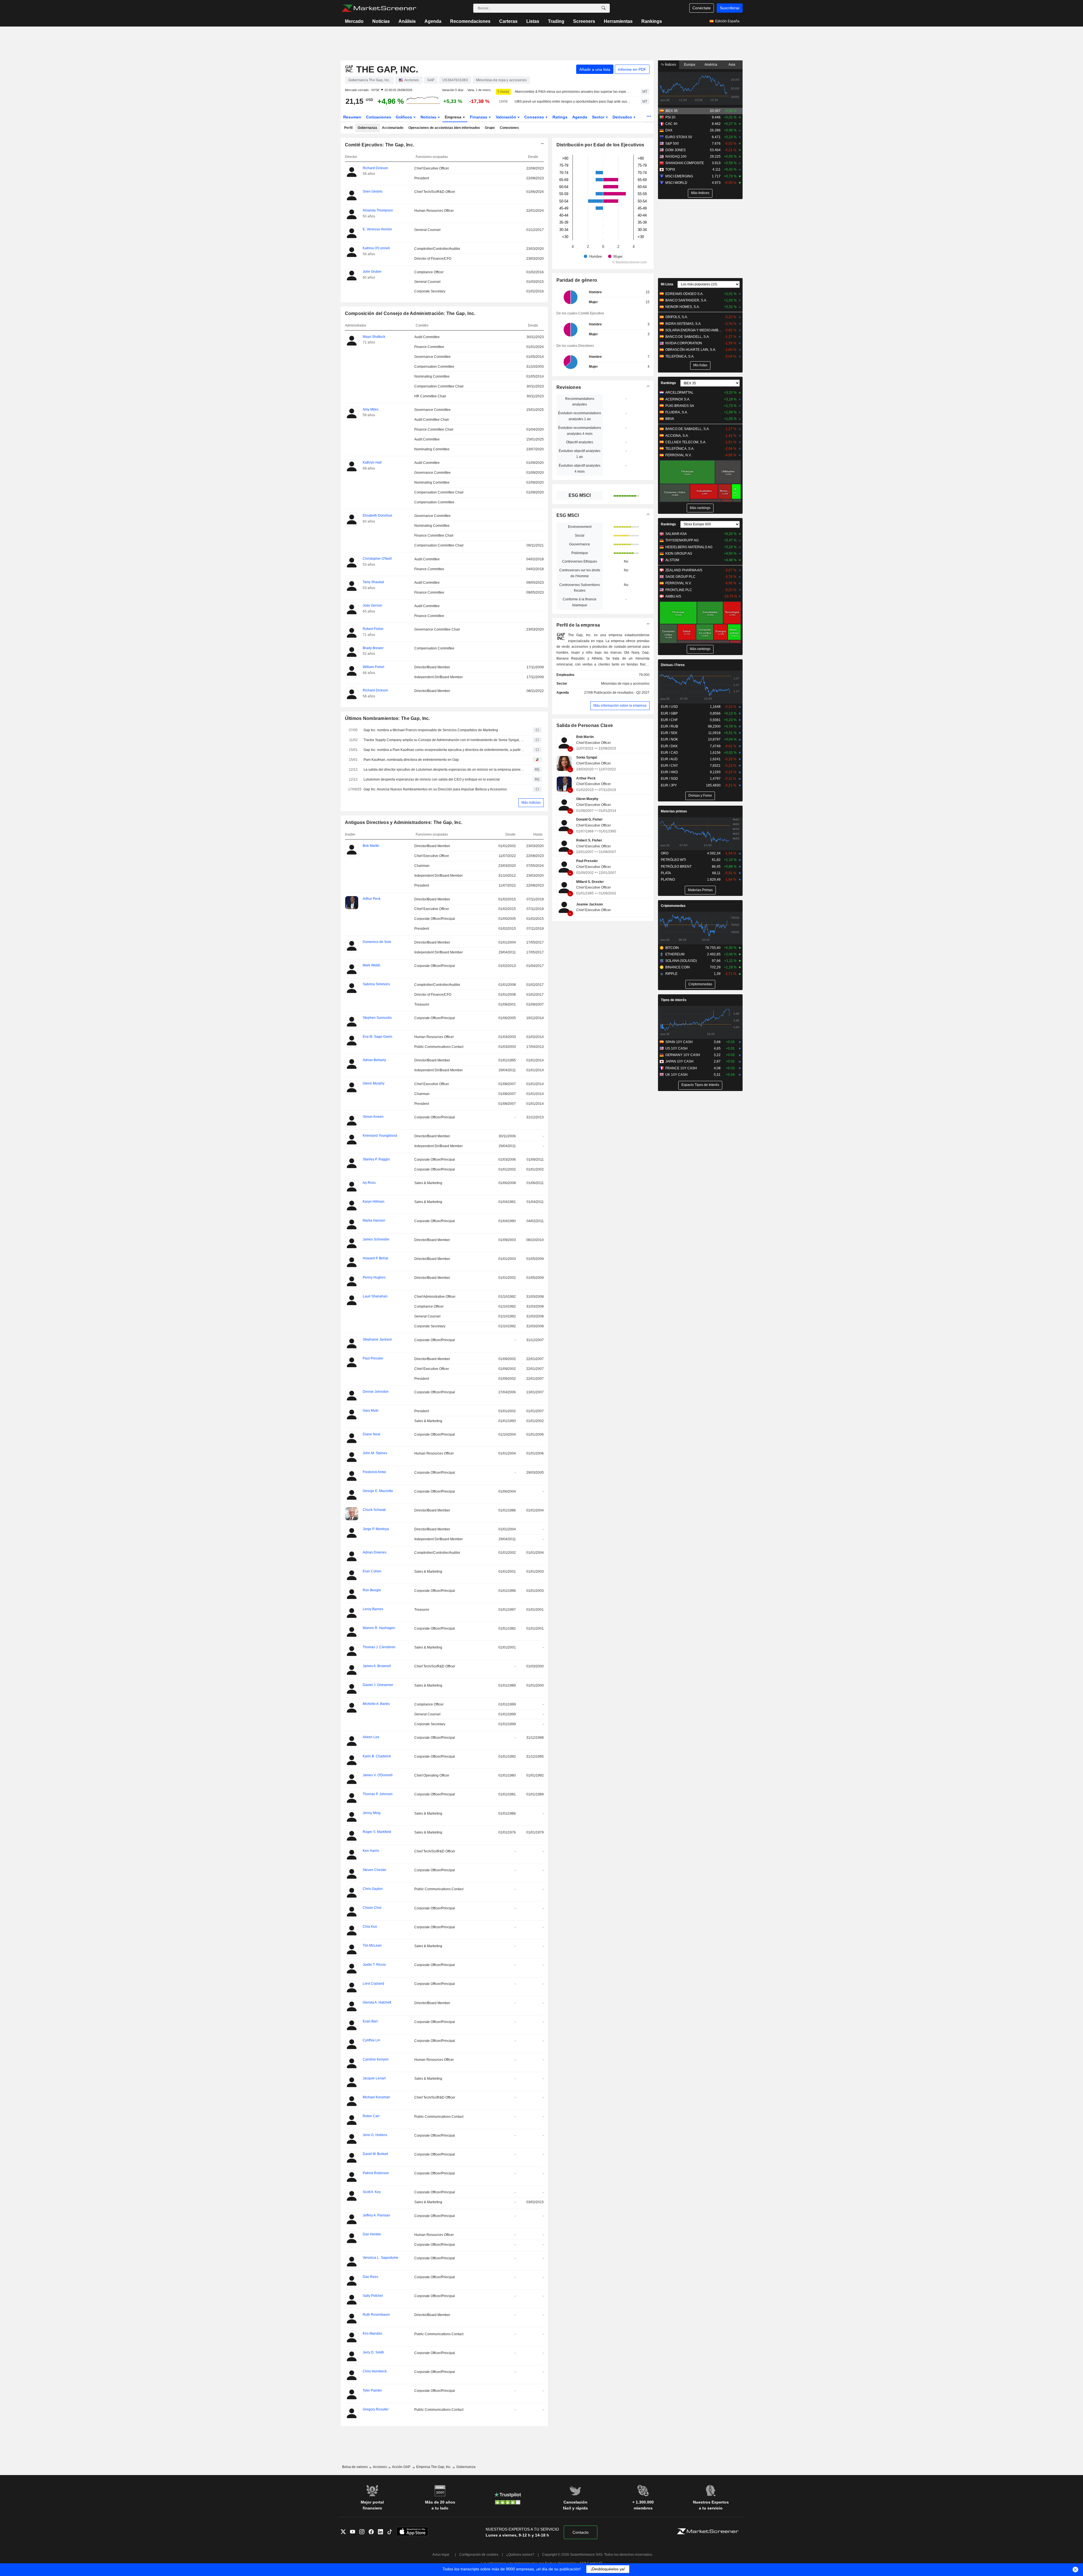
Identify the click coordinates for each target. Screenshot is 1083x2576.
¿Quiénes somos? (520, 2555)
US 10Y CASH (676, 1048)
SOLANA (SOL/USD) (681, 961)
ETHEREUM (675, 954)
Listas (533, 21)
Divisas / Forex (673, 665)
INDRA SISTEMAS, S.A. (683, 324)
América (711, 65)
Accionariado (393, 128)
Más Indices (700, 193)
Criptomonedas (673, 906)
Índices (670, 65)
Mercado (354, 21)
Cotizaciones (379, 117)
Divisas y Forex (700, 796)
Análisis (407, 21)
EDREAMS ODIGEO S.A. (684, 294)
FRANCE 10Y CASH (681, 1068)
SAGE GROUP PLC (680, 577)
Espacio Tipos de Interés (700, 1085)
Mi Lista (667, 284)
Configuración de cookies (479, 2555)
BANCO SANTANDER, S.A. (686, 300)
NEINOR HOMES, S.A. (683, 307)
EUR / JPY (669, 785)
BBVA (670, 419)
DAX (669, 130)
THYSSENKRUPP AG (682, 540)
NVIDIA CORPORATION (684, 343)
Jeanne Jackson (589, 904)
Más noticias (531, 803)
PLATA (666, 873)
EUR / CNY (669, 766)
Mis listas (700, 365)
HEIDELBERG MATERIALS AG (689, 547)
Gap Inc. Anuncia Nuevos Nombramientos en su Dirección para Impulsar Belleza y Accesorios (435, 789)
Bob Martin (585, 737)
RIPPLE (671, 974)
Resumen (352, 117)
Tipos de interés (674, 1000)
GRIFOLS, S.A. (677, 317)
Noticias (381, 21)
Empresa (454, 117)
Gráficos (404, 117)
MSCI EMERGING (679, 176)
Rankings (652, 21)
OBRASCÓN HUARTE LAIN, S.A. (691, 350)
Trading (556, 21)
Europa (690, 65)
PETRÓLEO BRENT (676, 867)
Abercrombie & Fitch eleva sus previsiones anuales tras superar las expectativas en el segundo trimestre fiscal (573, 92)
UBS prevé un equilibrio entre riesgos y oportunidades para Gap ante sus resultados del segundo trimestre (573, 102)
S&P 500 (672, 144)
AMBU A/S (673, 596)
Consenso (535, 117)
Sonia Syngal (587, 757)
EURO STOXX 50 (679, 137)
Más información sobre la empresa (620, 706)
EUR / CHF (669, 720)
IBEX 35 (672, 111)
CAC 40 (671, 124)
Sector (599, 117)
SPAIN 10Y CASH (679, 1042)
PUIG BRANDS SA (680, 406)
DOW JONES (675, 150)
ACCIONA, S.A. (677, 436)
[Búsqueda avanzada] (604, 8)
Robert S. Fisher (589, 840)
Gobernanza (367, 128)
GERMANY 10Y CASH (683, 1055)
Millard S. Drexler (590, 882)
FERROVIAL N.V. (678, 455)
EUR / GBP (669, 713)
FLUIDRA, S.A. (677, 412)
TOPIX (670, 169)
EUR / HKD (669, 772)
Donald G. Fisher (589, 819)
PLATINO (668, 880)
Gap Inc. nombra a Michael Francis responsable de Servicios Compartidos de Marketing (431, 730)
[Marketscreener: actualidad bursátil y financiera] (379, 8)
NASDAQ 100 (676, 157)
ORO (665, 853)
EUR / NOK (669, 739)
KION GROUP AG (679, 554)
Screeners (584, 21)
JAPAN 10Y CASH (679, 1061)
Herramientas (618, 21)
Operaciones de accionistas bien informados (444, 128)
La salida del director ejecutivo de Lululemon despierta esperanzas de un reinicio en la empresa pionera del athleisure (444, 770)
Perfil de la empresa (578, 625)
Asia (732, 65)
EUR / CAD (669, 753)
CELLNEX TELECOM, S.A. (686, 442)
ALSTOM (672, 560)
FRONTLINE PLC (679, 590)
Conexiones (509, 128)
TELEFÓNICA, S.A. (680, 356)
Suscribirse (730, 8)
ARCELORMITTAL (679, 393)
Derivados (623, 117)
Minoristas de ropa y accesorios (625, 684)
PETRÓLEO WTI (673, 860)
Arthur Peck (586, 778)
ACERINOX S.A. (678, 399)
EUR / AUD (669, 759)
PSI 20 (670, 117)
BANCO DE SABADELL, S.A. (687, 337)
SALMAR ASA (676, 534)
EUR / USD (669, 707)
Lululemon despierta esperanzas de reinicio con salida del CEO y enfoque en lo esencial (432, 779)
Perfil (348, 128)
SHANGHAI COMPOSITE (685, 163)
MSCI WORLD (676, 183)
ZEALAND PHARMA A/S (684, 570)
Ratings (560, 117)
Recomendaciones (470, 21)
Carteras (508, 21)
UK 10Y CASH (676, 1075)
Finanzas (479, 117)
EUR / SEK (669, 733)
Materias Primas (700, 890)
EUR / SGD (669, 779)
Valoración (507, 117)
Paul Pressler (587, 861)
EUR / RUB (669, 726)
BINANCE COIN (678, 967)
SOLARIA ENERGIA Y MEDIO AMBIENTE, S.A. (694, 330)
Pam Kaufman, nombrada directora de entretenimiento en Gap (411, 760)
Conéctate (702, 8)
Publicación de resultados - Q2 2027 (622, 693)
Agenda (433, 21)
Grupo (490, 128)
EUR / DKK (669, 746)
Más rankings (700, 508)
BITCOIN (672, 948)
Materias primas (674, 811)
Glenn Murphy (587, 799)
